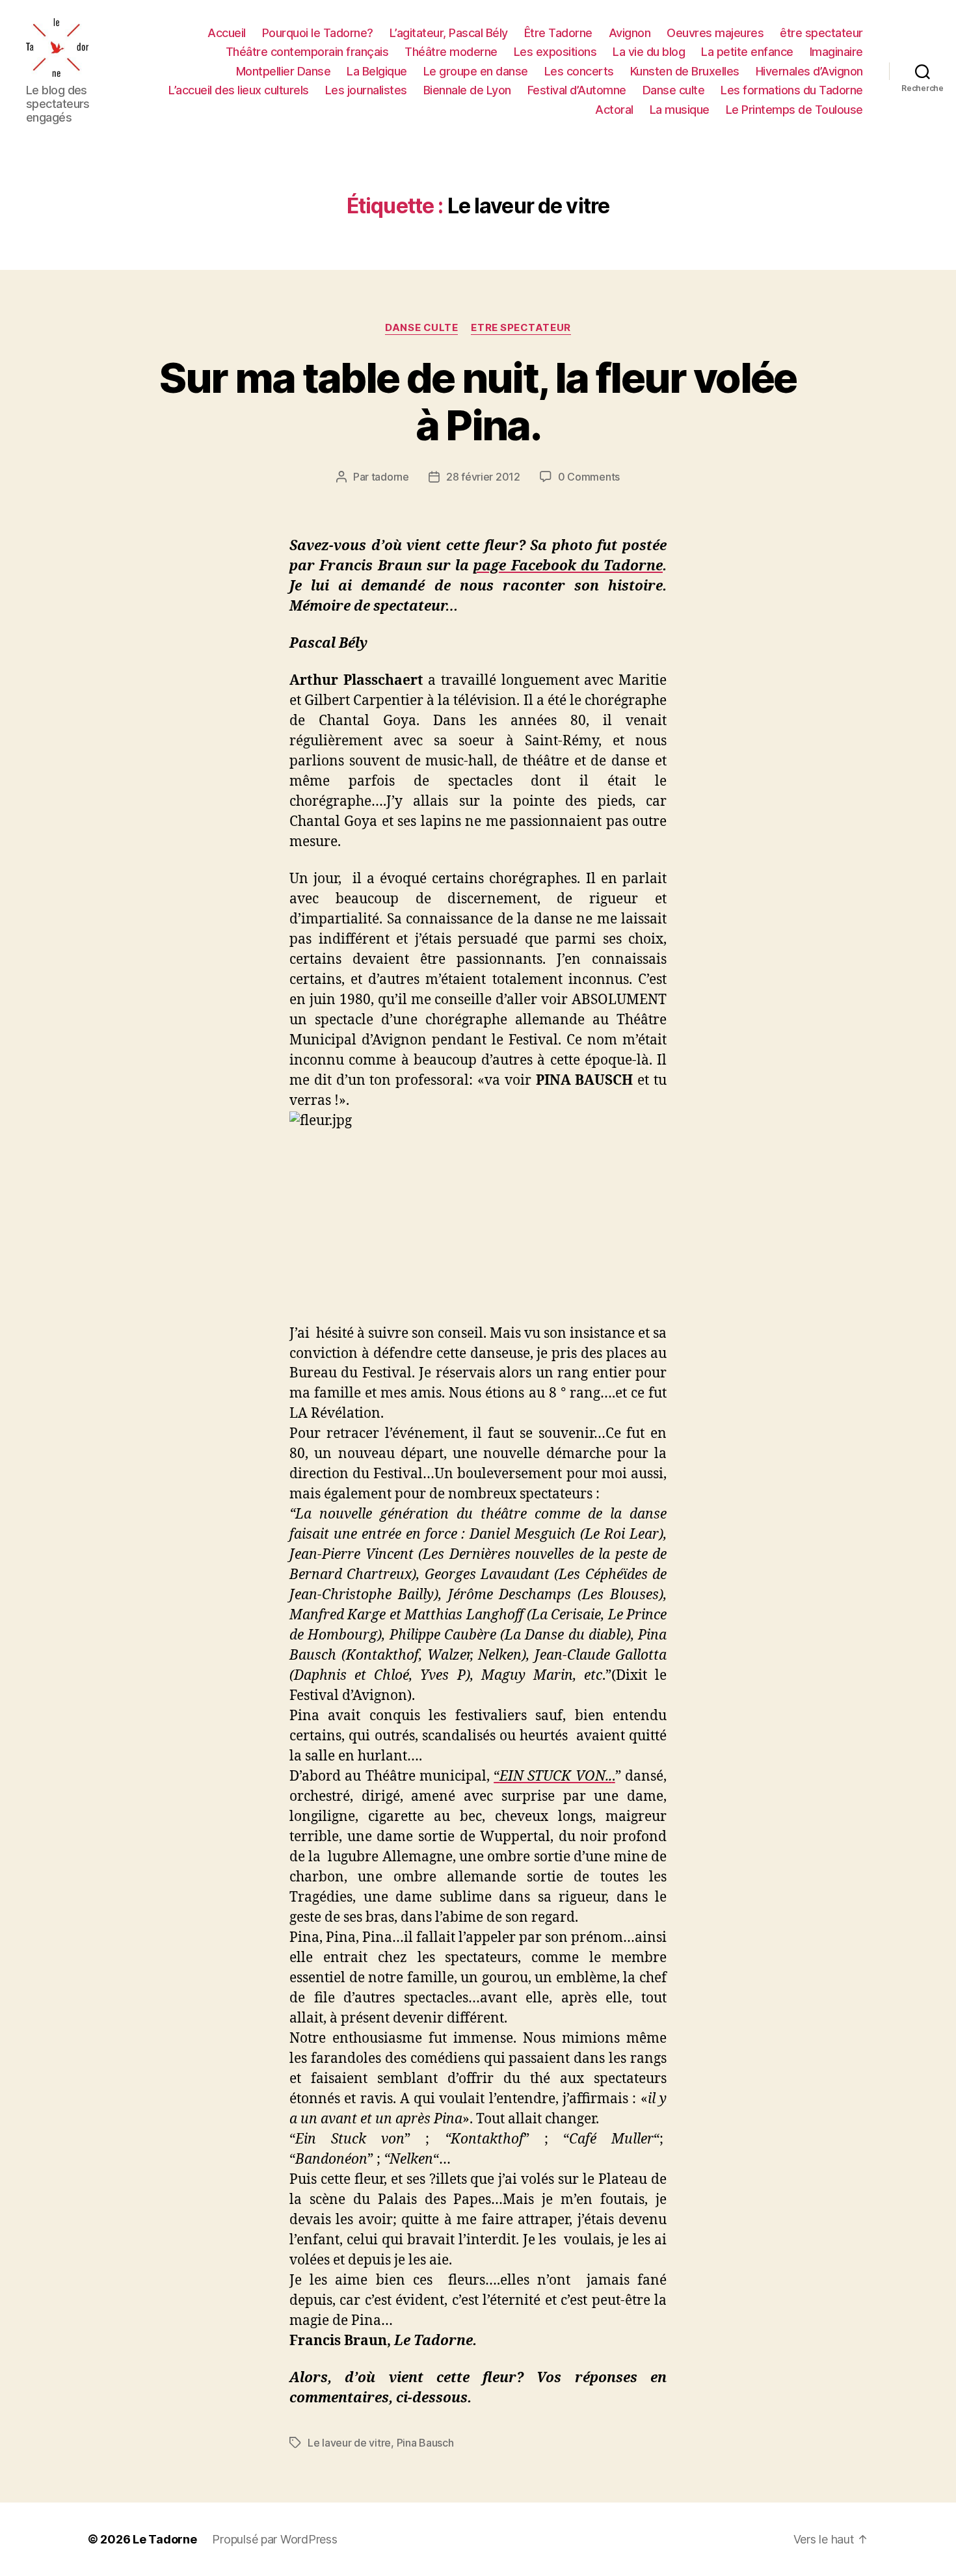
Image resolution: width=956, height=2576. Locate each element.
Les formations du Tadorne (792, 90)
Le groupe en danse (476, 71)
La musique (680, 110)
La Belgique (377, 71)
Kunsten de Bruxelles (685, 71)
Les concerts (579, 71)
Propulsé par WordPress (274, 2539)
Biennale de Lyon (467, 90)
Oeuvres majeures (715, 33)
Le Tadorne (165, 2539)
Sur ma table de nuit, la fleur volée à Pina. (478, 401)
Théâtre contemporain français (307, 52)
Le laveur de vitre (349, 2443)
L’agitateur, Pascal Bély (449, 33)
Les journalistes (366, 90)
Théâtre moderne (451, 52)
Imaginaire (836, 52)
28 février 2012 (483, 477)
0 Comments (589, 477)
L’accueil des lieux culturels (239, 90)
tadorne (390, 477)
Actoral (614, 110)
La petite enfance (747, 52)
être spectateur (821, 33)
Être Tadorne (558, 33)
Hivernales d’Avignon (809, 71)
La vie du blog (649, 52)
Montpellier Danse (284, 71)
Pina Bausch (425, 2443)
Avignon (630, 33)
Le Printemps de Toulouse (794, 110)
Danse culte (674, 90)
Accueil (227, 33)
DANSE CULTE (421, 328)
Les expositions (555, 52)
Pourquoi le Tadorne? (318, 33)
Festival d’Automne (577, 90)
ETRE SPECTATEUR (521, 328)
